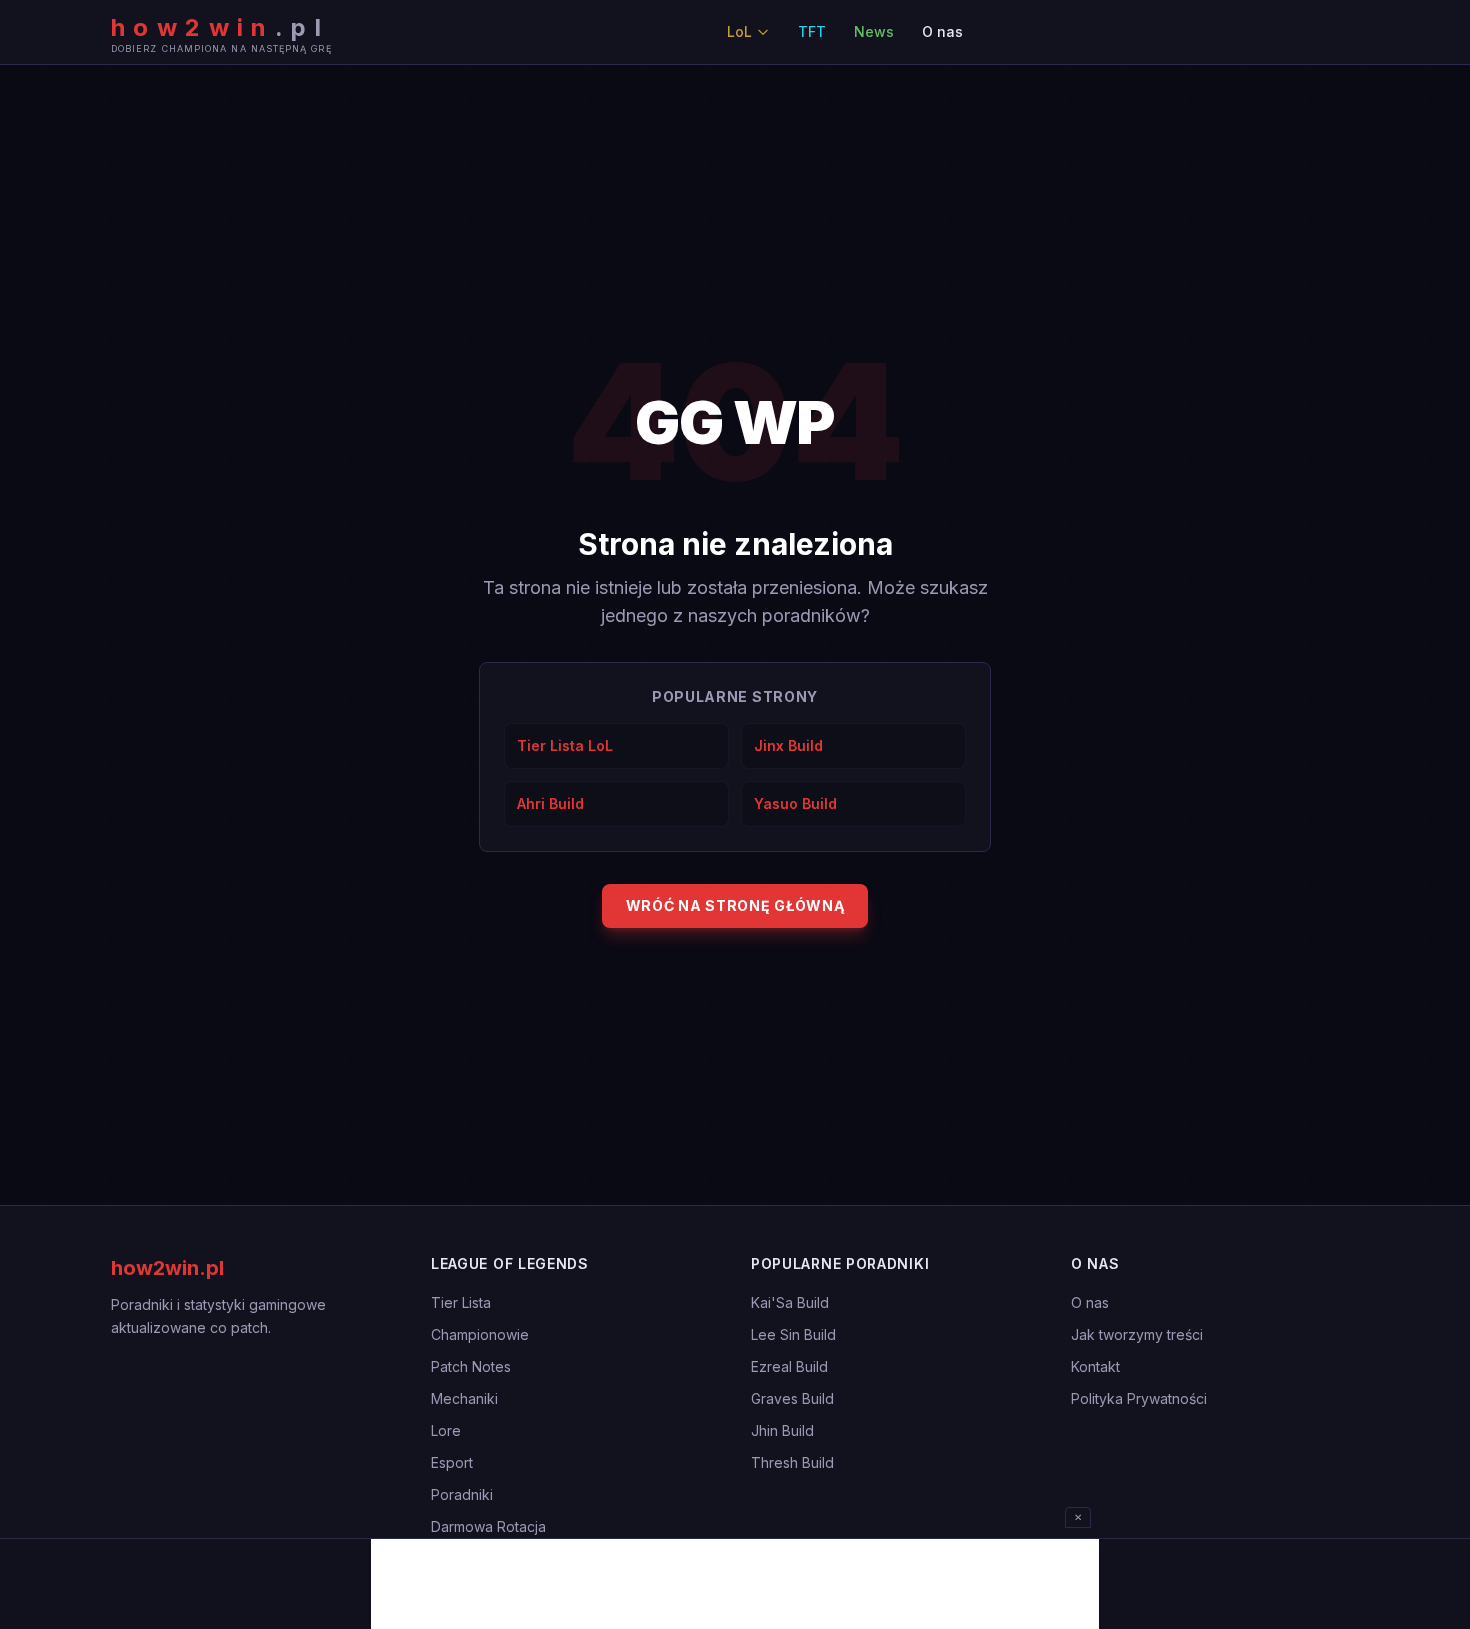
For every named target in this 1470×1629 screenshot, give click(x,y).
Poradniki (462, 1494)
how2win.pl (167, 1268)
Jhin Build (782, 1430)
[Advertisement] (735, 1584)
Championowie (480, 1334)
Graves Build (792, 1398)
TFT (812, 31)
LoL (739, 31)
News (874, 31)
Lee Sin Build (793, 1334)
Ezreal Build (789, 1366)
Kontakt (1095, 1366)
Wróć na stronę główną (735, 905)
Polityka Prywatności (1139, 1398)
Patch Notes (471, 1366)
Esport (452, 1462)
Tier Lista (461, 1302)
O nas (942, 31)
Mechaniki (464, 1398)
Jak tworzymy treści (1137, 1334)
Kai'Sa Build (790, 1302)
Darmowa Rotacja (488, 1526)
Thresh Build (792, 1462)
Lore (446, 1430)
